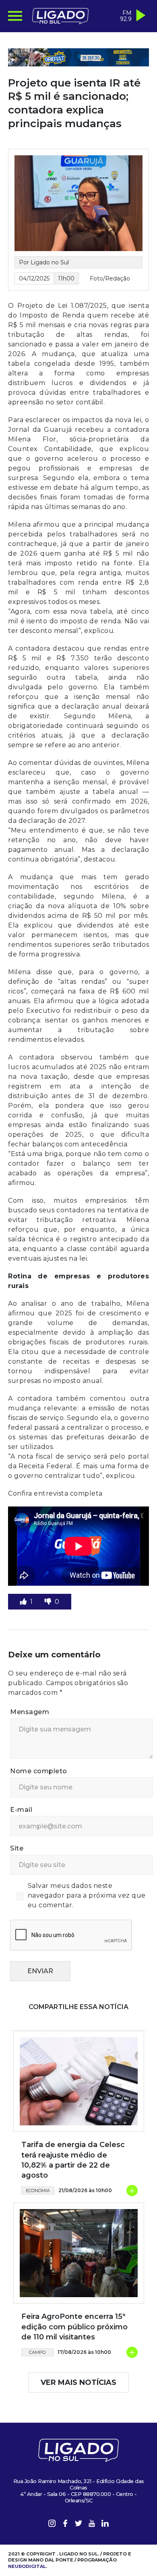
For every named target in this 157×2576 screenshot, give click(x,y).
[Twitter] (78, 2525)
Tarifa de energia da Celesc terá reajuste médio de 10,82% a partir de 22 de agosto (73, 2160)
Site (17, 1848)
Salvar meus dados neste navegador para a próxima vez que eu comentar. (87, 1895)
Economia (38, 2191)
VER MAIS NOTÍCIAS (78, 2382)
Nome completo (39, 1771)
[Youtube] (92, 2525)
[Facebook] (65, 2525)
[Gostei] (24, 1602)
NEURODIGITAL (27, 2566)
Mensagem (30, 1712)
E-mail (21, 1810)
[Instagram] (52, 2525)
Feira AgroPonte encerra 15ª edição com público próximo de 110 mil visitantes (74, 2327)
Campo (37, 2352)
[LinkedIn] (105, 2525)
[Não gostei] (49, 1602)
